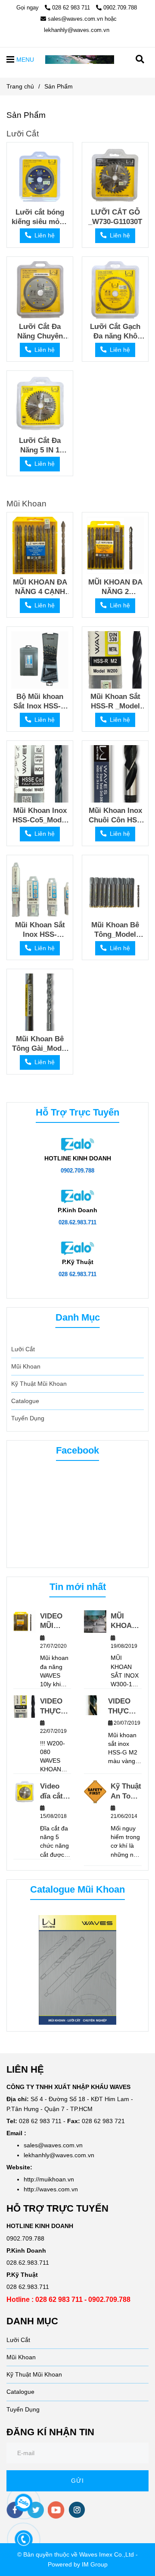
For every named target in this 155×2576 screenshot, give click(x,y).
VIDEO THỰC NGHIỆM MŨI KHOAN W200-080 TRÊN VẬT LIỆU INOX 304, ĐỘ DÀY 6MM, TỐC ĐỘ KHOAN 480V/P (54, 1706)
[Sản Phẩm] (80, 59)
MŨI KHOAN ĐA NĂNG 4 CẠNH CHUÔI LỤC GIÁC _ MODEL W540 (40, 587)
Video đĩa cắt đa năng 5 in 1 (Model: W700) (54, 1791)
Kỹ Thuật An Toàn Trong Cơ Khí (126, 1791)
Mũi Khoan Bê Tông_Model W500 (115, 930)
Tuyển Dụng (28, 1418)
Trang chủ (20, 86)
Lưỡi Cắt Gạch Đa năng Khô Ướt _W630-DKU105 (115, 331)
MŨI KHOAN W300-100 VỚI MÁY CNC (124, 1621)
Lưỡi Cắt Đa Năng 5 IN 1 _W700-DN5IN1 (40, 445)
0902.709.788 (120, 8)
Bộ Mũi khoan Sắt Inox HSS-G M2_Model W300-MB (40, 701)
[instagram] (77, 2510)
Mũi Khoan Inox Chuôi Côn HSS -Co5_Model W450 (115, 815)
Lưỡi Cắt (23, 133)
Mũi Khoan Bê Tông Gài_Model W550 (40, 1044)
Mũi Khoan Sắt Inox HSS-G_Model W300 (40, 930)
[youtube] (56, 2510)
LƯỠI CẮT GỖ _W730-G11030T (115, 217)
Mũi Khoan (26, 503)
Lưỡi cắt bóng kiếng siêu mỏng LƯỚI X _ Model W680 (40, 217)
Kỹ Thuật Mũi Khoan (39, 1384)
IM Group (95, 2564)
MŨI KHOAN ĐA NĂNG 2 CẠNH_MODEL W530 (115, 587)
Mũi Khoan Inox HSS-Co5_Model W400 (40, 815)
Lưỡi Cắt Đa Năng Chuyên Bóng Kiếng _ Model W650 (40, 331)
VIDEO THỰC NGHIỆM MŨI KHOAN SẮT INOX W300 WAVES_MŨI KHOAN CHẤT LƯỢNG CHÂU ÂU (125, 1706)
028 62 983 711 (72, 8)
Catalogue (25, 1401)
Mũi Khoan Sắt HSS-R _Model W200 (115, 701)
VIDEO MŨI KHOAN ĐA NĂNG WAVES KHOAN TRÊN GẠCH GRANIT (54, 1621)
